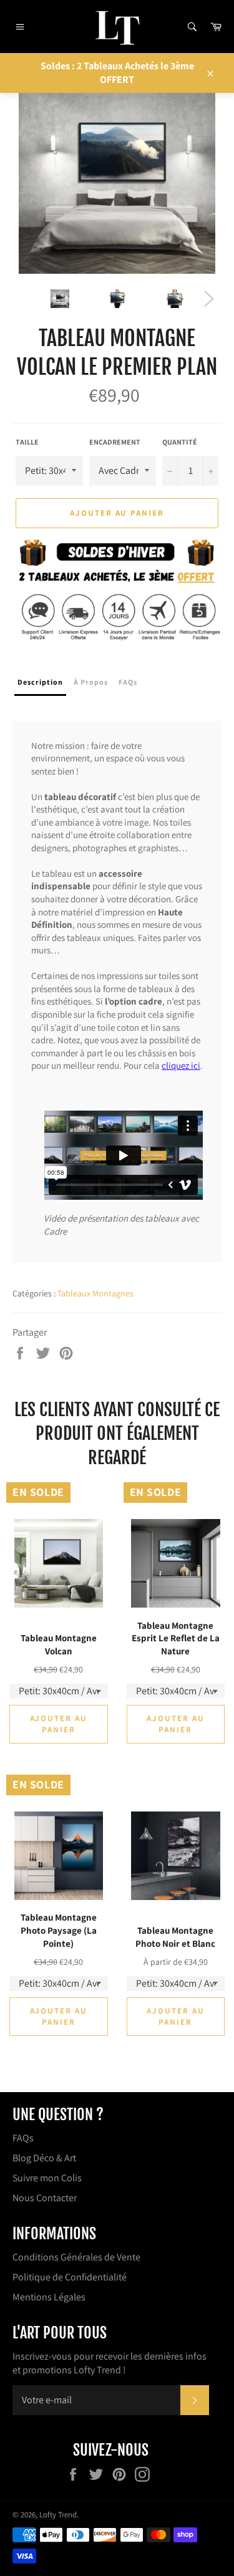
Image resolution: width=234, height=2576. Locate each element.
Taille (27, 442)
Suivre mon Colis (47, 2178)
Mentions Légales (49, 2297)
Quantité (180, 442)
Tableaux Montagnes (95, 1293)
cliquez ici (181, 1065)
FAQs (23, 2138)
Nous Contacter (45, 2198)
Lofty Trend (58, 2515)
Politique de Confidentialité (70, 2277)
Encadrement (115, 442)
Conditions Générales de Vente (76, 2257)
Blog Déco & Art (44, 2158)
